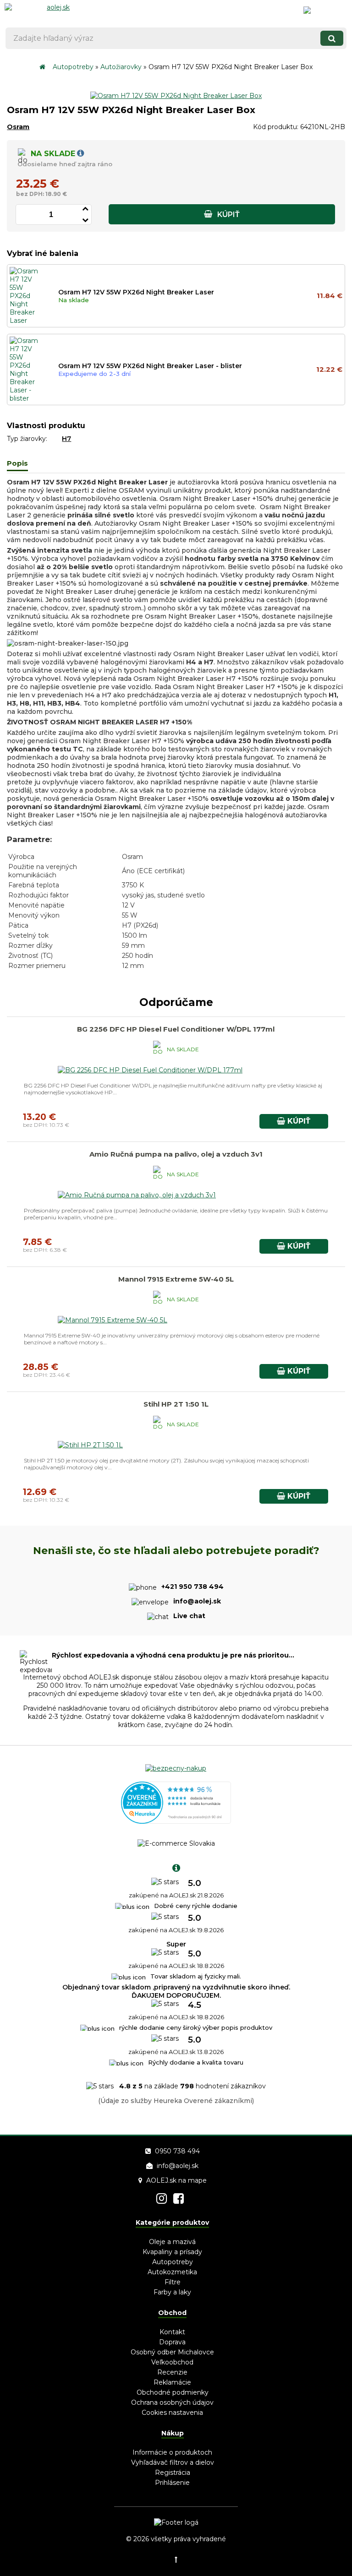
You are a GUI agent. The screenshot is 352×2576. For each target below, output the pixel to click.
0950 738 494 (177, 2151)
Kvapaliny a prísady (172, 2252)
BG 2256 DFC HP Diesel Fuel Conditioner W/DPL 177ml (176, 1029)
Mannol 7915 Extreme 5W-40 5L (176, 1279)
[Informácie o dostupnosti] (80, 154)
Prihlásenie (172, 2483)
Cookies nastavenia (172, 2413)
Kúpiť (228, 215)
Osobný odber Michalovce (172, 2352)
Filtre (173, 2282)
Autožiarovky (121, 67)
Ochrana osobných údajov (172, 2402)
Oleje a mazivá (172, 2242)
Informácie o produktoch (172, 2452)
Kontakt (172, 2332)
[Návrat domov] (42, 67)
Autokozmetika (172, 2272)
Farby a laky (172, 2292)
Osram (18, 127)
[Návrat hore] (176, 2560)
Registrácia (173, 2473)
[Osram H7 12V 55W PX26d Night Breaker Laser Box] (176, 96)
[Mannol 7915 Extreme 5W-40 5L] (112, 1320)
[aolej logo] (55, 11)
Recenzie (172, 2372)
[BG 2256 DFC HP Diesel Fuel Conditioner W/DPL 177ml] (150, 1070)
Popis (17, 463)
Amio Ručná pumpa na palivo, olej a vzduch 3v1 (176, 1154)
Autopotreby (73, 67)
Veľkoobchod (172, 2362)
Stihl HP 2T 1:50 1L (176, 1404)
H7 (66, 439)
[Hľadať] (332, 38)
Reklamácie (172, 2382)
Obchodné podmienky (173, 2392)
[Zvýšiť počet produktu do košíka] (85, 207)
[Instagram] (162, 2198)
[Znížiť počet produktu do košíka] (85, 219)
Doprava (172, 2342)
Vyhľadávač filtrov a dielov (173, 2462)
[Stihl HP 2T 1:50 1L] (90, 1445)
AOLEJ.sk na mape (176, 2180)
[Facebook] (179, 2198)
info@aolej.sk (178, 2166)
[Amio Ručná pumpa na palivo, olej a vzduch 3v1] (137, 1195)
